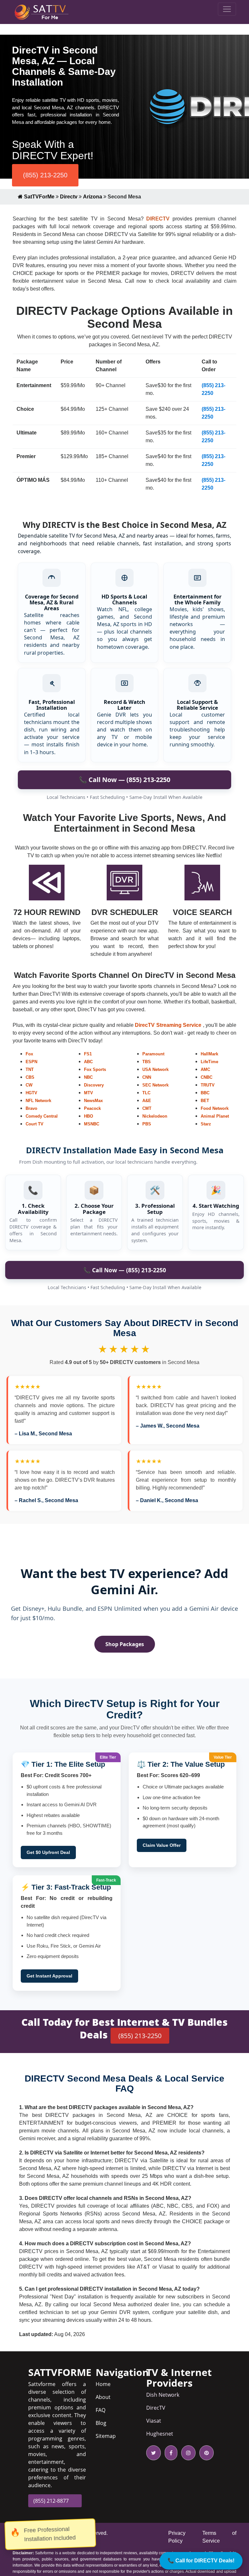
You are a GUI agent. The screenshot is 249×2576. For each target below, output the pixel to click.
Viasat (154, 2421)
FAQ (101, 2410)
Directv (69, 197)
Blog (101, 2423)
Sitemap (106, 2436)
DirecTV (156, 2408)
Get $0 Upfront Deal (48, 1852)
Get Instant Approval (49, 1976)
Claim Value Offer (162, 1845)
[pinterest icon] (205, 2453)
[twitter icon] (154, 2453)
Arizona (93, 197)
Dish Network (163, 2395)
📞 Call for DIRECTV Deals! (201, 2561)
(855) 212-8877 (51, 2501)
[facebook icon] (170, 2453)
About (103, 2397)
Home (103, 2384)
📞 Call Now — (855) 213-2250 (124, 780)
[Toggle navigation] (227, 9)
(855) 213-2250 (45, 175)
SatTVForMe (39, 197)
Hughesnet (160, 2434)
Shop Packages (125, 1644)
